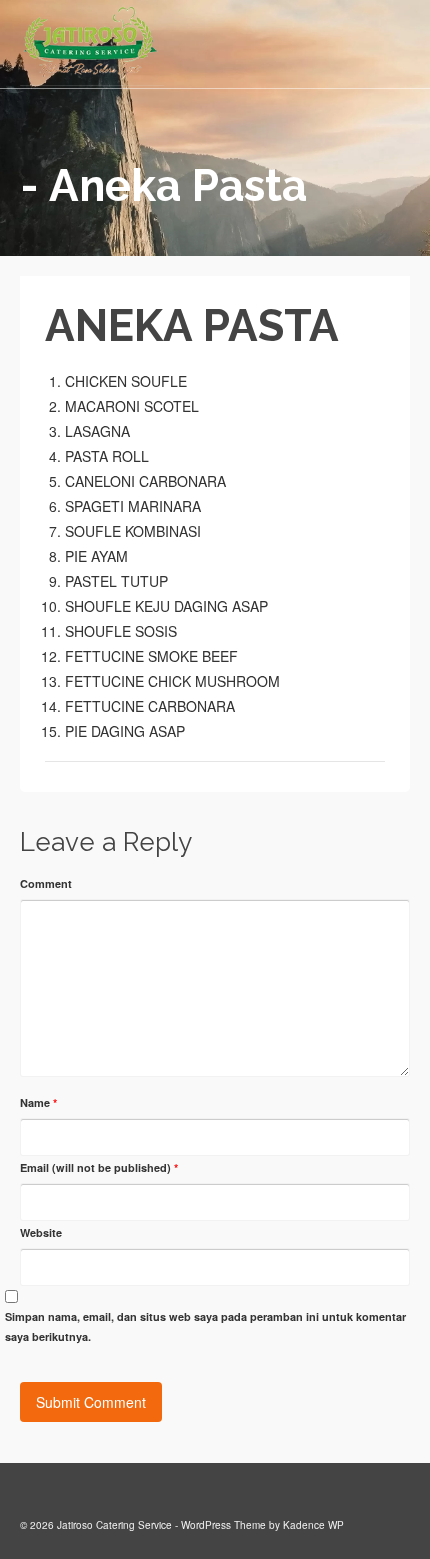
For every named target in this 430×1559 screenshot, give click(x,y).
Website (41, 1232)
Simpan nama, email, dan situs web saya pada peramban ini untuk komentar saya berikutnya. (205, 1326)
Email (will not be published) (99, 1167)
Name (38, 1102)
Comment (46, 883)
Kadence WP (313, 1525)
